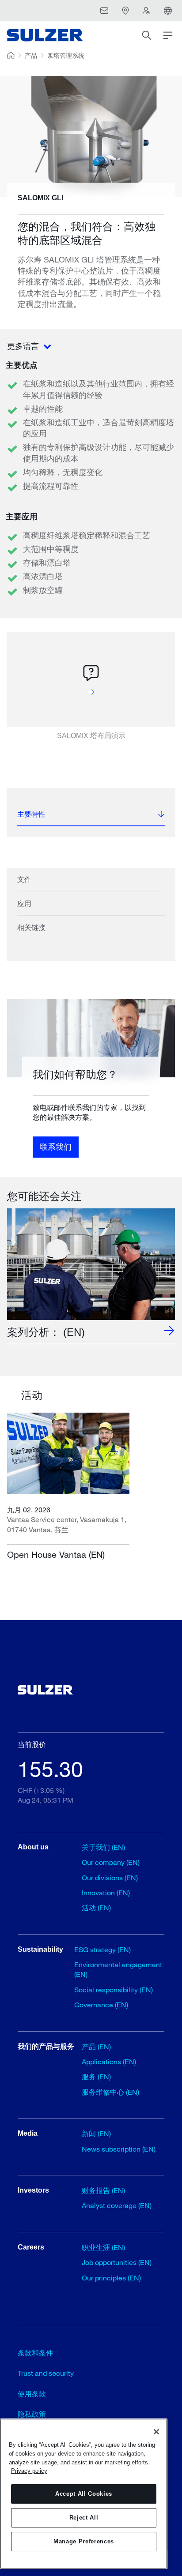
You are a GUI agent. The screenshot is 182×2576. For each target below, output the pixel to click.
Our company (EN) (111, 1862)
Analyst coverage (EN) (117, 2205)
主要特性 (31, 814)
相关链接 (31, 928)
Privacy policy (29, 2471)
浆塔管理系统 (66, 55)
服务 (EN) (96, 2076)
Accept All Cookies (84, 2494)
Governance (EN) (101, 2004)
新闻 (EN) (96, 2133)
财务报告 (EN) (103, 2190)
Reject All (84, 2518)
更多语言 (24, 346)
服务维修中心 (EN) (110, 2092)
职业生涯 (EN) (103, 2247)
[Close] (156, 2432)
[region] (84, 2494)
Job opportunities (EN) (117, 2262)
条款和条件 (35, 2353)
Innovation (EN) (106, 1892)
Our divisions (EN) (110, 1877)
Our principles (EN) (111, 2278)
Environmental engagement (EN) (118, 1969)
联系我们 (56, 1147)
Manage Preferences (84, 2541)
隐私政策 (32, 2414)
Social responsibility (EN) (114, 1989)
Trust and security (46, 2373)
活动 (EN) (96, 1907)
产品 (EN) (96, 2046)
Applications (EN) (109, 2061)
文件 (24, 879)
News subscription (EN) (119, 2149)
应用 (24, 904)
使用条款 (32, 2394)
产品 (31, 55)
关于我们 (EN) (103, 1847)
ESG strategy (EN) (102, 1949)
